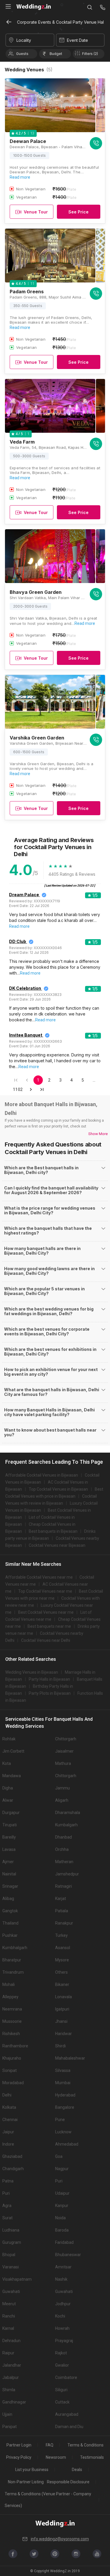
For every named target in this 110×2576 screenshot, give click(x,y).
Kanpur (62, 2206)
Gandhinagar (14, 2402)
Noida (60, 2218)
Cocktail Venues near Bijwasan (57, 1545)
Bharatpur (12, 1960)
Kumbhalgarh (15, 1948)
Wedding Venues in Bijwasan (32, 1672)
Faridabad (64, 2242)
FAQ (50, 2445)
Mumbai (63, 2083)
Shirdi (60, 2046)
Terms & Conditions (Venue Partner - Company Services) (48, 2500)
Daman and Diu (69, 2427)
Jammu (62, 1788)
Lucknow (63, 2132)
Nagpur (62, 2169)
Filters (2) (90, 54)
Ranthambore (15, 2046)
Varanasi (11, 2267)
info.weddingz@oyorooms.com (60, 2539)
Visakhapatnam (17, 2279)
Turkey (61, 1935)
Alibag (8, 1899)
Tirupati (10, 1825)
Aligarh (62, 1800)
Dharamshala (68, 1813)
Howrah (62, 2328)
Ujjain (7, 2414)
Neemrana (12, 2009)
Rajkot (61, 2353)
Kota (7, 1763)
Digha (8, 1788)
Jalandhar (12, 2365)
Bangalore (65, 2107)
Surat (7, 2218)
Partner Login (19, 2445)
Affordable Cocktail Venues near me (39, 1577)
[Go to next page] (31, 1089)
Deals (77, 2470)
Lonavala (64, 1997)
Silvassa (63, 2070)
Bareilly (9, 1837)
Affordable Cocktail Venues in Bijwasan (42, 1475)
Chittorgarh (66, 1739)
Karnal (8, 2328)
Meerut (9, 2304)
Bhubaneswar (68, 2255)
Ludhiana (11, 2230)
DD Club (18, 941)
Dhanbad (64, 1837)
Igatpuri (62, 2009)
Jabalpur (11, 2377)
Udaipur (62, 2193)
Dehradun (11, 2341)
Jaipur (8, 2132)
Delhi (7, 2095)
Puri (59, 2181)
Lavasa (9, 1849)
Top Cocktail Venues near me (45, 1591)
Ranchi (9, 2316)
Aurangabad (67, 2414)
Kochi (60, 2316)
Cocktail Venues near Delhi (46, 1640)
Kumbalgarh (66, 1825)
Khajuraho (12, 2058)
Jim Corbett (13, 1751)
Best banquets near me (49, 1626)
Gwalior (62, 2365)
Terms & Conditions (86, 2445)
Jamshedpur (67, 1874)
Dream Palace (24, 895)
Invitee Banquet (26, 1035)
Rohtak (9, 1739)
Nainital (9, 1874)
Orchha (62, 1849)
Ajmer (8, 1862)
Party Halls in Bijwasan (49, 1679)
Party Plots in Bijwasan (50, 1693)
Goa (59, 2156)
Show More (98, 1134)
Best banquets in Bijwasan (53, 1531)
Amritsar (63, 2267)
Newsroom (56, 2457)
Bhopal (9, 2255)
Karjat (61, 1899)
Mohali (9, 1984)
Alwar (8, 1800)
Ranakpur (64, 1923)
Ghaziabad (12, 2156)
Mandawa (12, 1776)
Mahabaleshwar (70, 2058)
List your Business (32, 2470)
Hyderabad (65, 2095)
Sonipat (10, 2070)
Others (61, 1972)
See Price (78, 212)
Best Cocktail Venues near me (46, 1612)
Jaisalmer (64, 1751)
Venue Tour (36, 212)
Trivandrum (13, 1972)
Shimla (9, 2390)
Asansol (63, 1948)
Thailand (10, 1923)
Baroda (62, 2230)
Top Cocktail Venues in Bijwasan (58, 1489)
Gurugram (12, 2242)
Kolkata (9, 2107)
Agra (7, 2206)
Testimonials (92, 2457)
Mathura (63, 1763)
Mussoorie (12, 2021)
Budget (56, 54)
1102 (18, 1089)
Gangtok (10, 1911)
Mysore (62, 1960)
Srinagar (10, 1886)
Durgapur (11, 1813)
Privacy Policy (19, 2457)
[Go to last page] (42, 1089)
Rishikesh (11, 2034)
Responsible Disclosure (68, 2482)
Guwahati (11, 2291)
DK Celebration (25, 988)
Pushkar (10, 1935)
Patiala (62, 1911)
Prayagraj (64, 2341)
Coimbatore (66, 2377)
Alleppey (10, 1997)
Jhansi (61, 2021)
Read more (20, 177)
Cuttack (62, 2402)
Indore (8, 2144)
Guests (22, 54)
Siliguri (61, 2390)
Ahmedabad (67, 2144)
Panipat (10, 2427)
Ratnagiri (64, 1886)
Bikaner (62, 1984)
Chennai (10, 2120)
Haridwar (64, 2034)
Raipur (8, 2353)
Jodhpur (63, 2304)
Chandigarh (13, 2169)
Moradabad (13, 2083)
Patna (8, 2181)
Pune (60, 2120)
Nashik (61, 2279)
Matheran (64, 1862)
